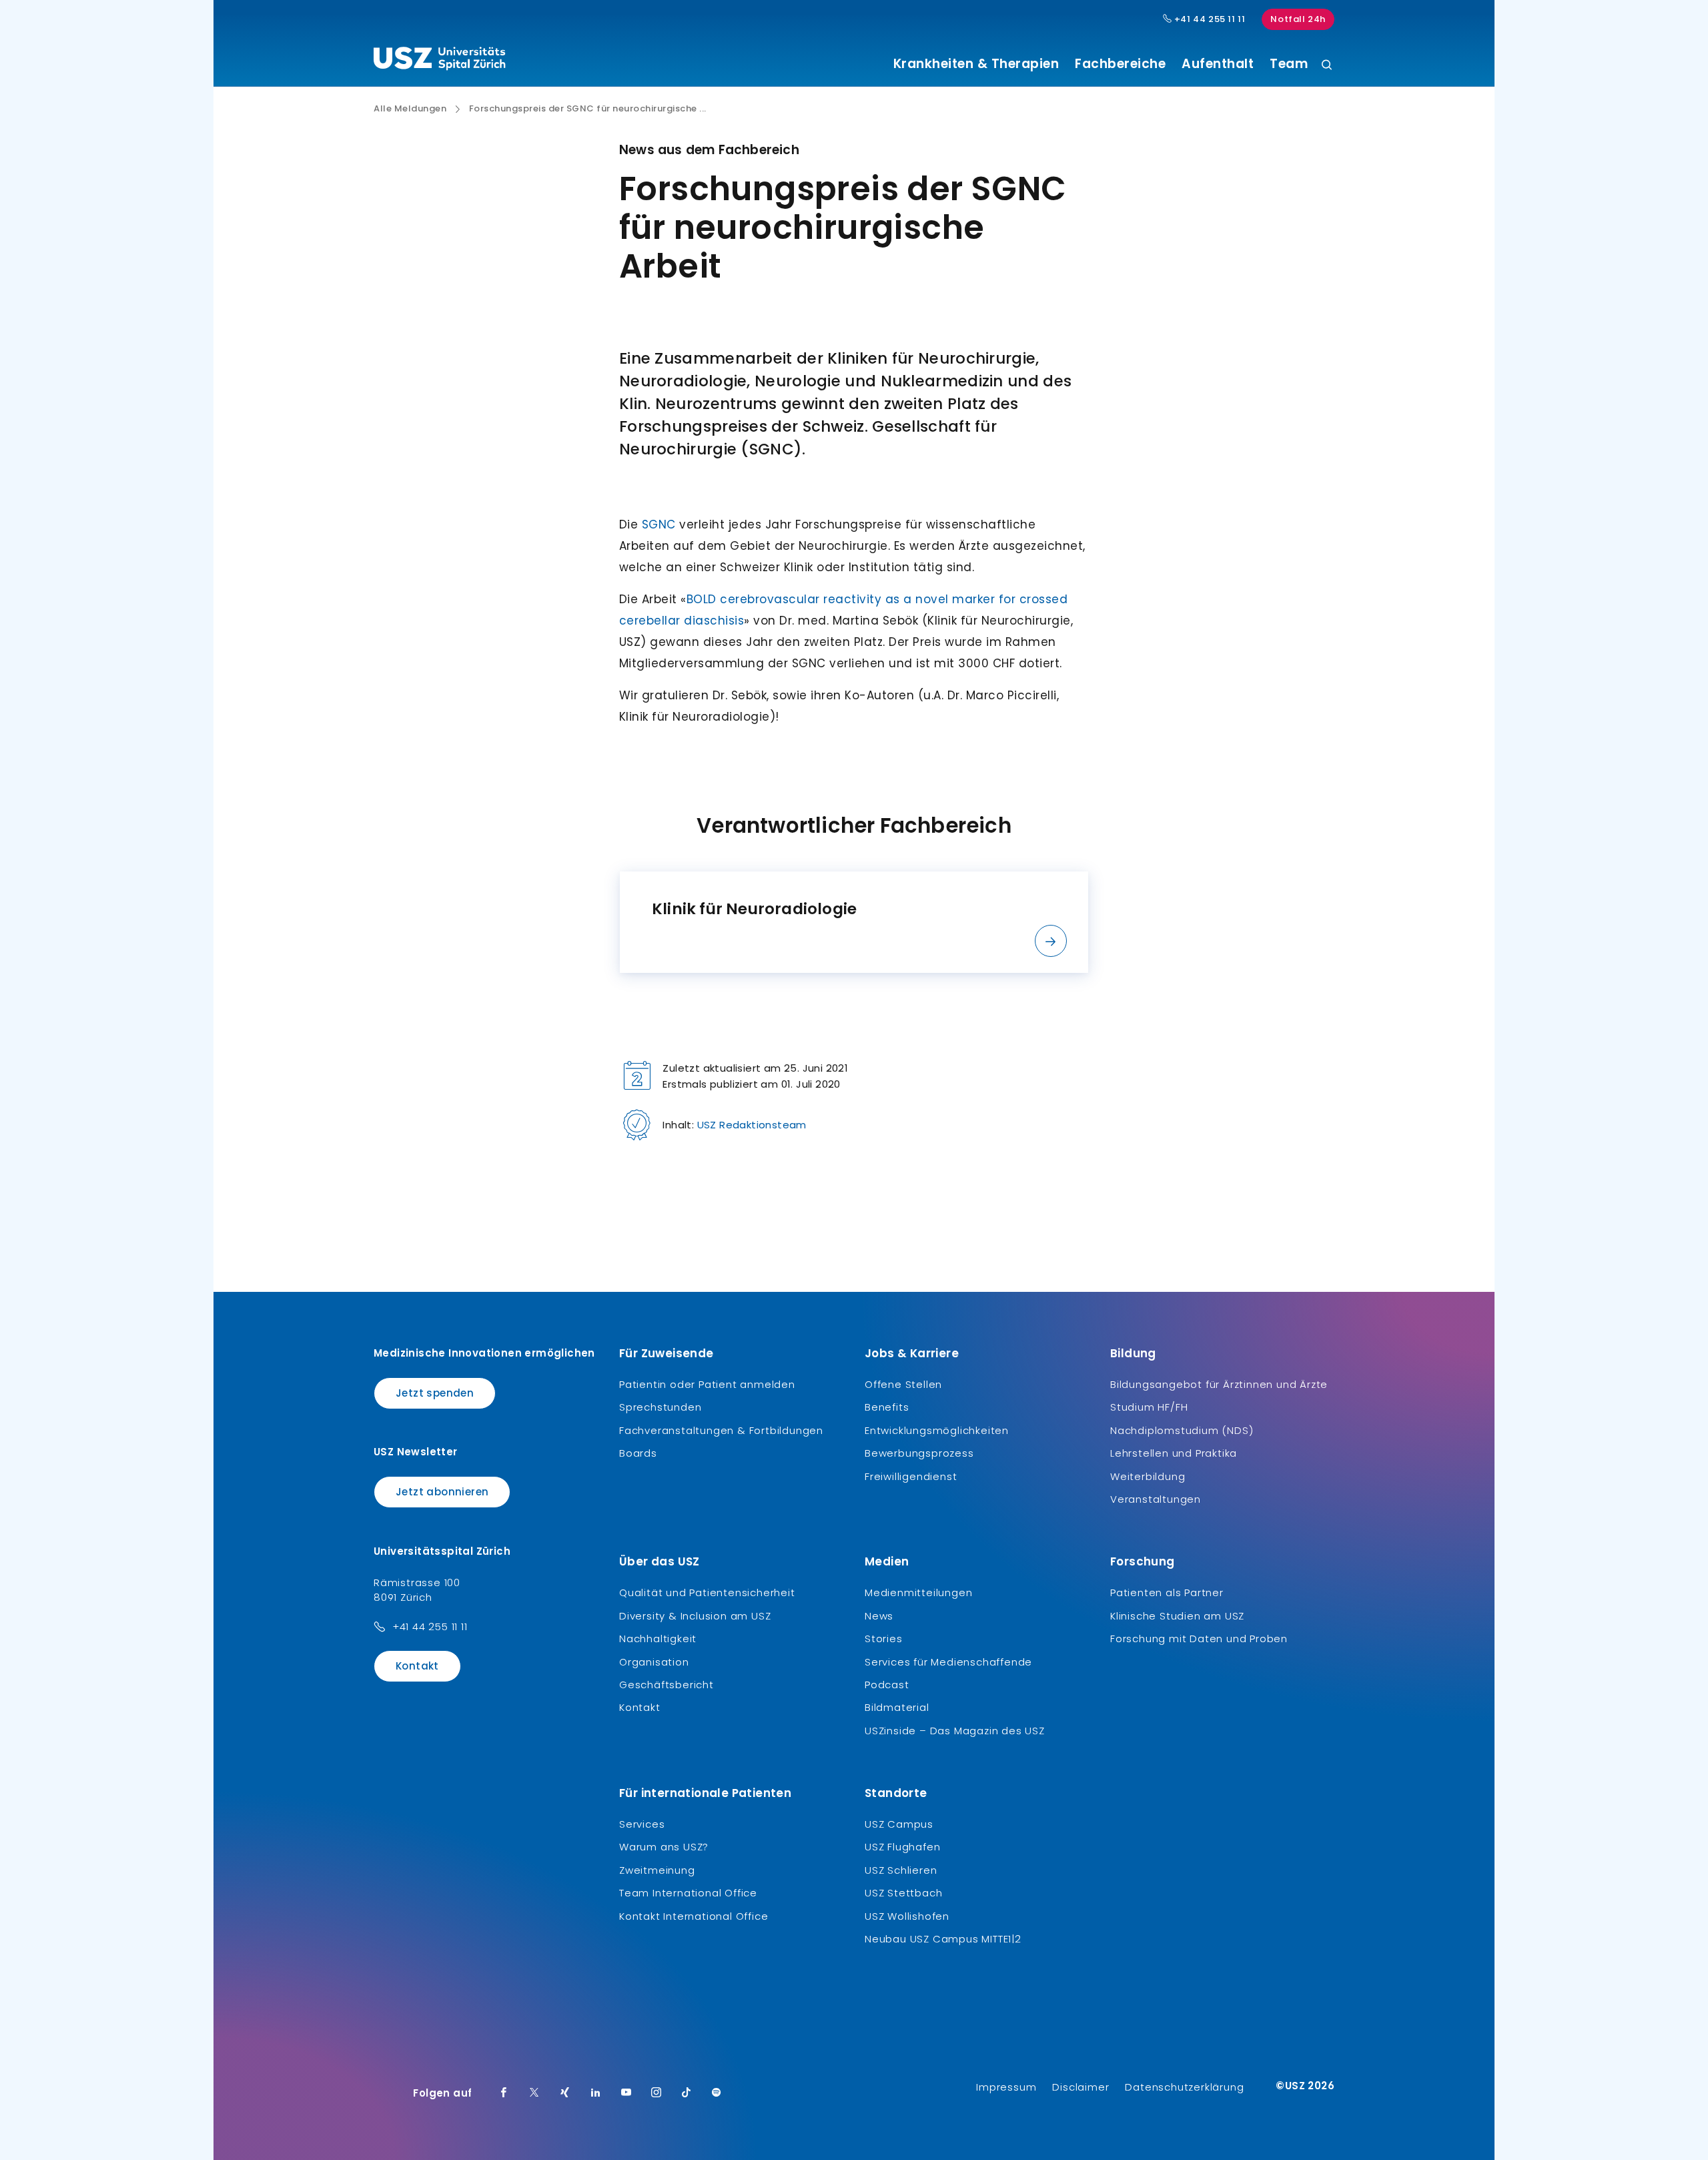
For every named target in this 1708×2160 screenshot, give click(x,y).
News (879, 1616)
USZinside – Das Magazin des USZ (955, 1731)
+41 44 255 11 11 (1208, 19)
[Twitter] (534, 2093)
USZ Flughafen (902, 1847)
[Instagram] (657, 2093)
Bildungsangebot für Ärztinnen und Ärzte (1219, 1384)
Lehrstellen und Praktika (1174, 1453)
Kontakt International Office (694, 1916)
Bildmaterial (897, 1707)
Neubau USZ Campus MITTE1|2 (943, 1939)
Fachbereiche (1120, 64)
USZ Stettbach (903, 1893)
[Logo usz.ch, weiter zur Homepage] (439, 61)
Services (642, 1824)
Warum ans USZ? (664, 1847)
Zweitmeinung (657, 1870)
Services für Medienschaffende (948, 1662)
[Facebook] (504, 2093)
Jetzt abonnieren (442, 1492)
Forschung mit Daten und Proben (1199, 1639)
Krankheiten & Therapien (976, 64)
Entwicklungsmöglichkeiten (937, 1430)
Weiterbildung (1148, 1476)
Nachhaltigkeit (658, 1639)
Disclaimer (1081, 2087)
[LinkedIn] (596, 2093)
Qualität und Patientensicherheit (707, 1592)
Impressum (1006, 2087)
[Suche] (1327, 66)
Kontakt (417, 1666)
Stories (884, 1639)
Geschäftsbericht (667, 1685)
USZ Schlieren (901, 1870)
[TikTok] (687, 2093)
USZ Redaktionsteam (752, 1125)
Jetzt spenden (435, 1393)
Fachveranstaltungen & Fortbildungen (721, 1430)
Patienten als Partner (1167, 1592)
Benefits (887, 1407)
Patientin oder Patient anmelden (707, 1384)
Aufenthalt (1218, 64)
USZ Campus (899, 1824)
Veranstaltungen (1156, 1499)
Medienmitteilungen (918, 1592)
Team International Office (688, 1893)
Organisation (654, 1662)
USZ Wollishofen (907, 1916)
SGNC (659, 524)
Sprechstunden (660, 1407)
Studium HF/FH (1149, 1407)
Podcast (887, 1685)
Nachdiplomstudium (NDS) (1182, 1430)
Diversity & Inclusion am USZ (695, 1616)
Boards (638, 1453)
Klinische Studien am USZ (1177, 1616)
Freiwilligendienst (911, 1476)
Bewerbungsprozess (919, 1453)
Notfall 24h (1298, 19)
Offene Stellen (903, 1384)
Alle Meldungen (410, 109)
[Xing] (565, 2093)
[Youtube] (626, 2093)
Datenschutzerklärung (1184, 2087)
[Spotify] (717, 2093)
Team (1289, 64)
